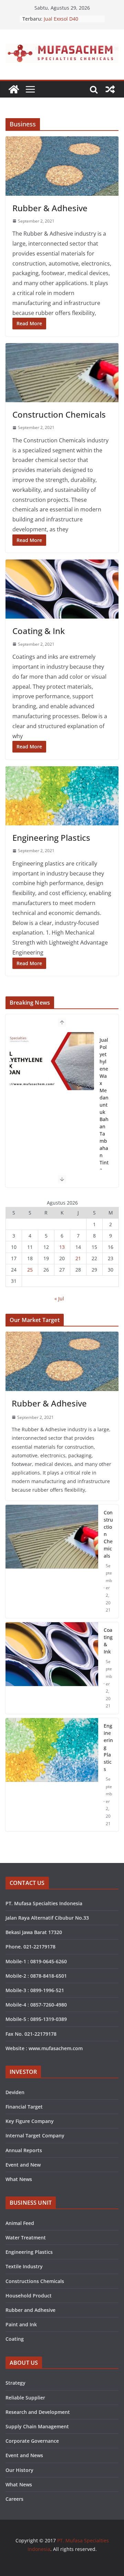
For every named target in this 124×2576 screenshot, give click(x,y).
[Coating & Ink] (62, 589)
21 (78, 1258)
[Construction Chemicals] (62, 373)
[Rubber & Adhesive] (62, 166)
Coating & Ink (108, 1641)
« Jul (59, 1298)
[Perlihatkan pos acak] (110, 89)
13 (62, 1247)
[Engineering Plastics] (62, 796)
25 (30, 1270)
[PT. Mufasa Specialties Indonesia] (14, 89)
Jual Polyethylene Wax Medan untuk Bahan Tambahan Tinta (104, 1105)
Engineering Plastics (108, 1747)
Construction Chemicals (108, 1534)
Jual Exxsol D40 (61, 19)
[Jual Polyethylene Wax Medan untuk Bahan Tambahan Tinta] (52, 1061)
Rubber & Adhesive (49, 1403)
